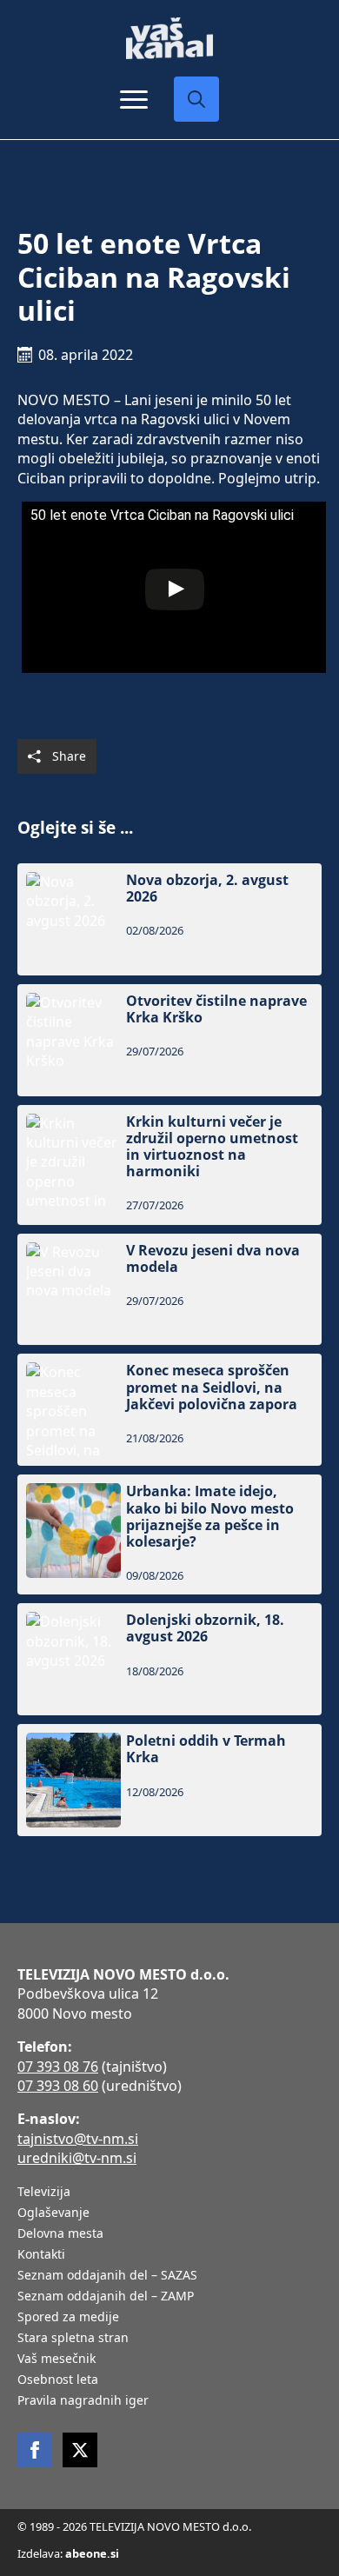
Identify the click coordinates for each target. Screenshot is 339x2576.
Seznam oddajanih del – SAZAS (107, 2276)
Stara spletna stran (73, 2339)
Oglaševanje (53, 2213)
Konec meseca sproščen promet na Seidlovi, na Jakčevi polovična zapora (212, 1388)
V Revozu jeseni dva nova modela (213, 1259)
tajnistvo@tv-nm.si (78, 2139)
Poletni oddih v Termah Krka (206, 1749)
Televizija (44, 2193)
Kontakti (41, 2255)
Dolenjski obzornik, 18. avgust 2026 (205, 1628)
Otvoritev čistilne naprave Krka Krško (216, 1009)
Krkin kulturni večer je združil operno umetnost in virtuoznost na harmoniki (212, 1147)
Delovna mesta (60, 2234)
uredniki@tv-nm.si (77, 2158)
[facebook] (35, 2450)
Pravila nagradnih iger (83, 2401)
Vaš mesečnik (56, 2360)
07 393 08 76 (58, 2067)
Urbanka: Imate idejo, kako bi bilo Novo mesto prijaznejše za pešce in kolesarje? (210, 1517)
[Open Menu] (134, 99)
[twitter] (80, 2450)
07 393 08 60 (58, 2086)
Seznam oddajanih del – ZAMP (106, 2297)
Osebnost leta (58, 2380)
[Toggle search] (196, 99)
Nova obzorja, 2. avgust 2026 (207, 889)
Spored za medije (68, 2318)
